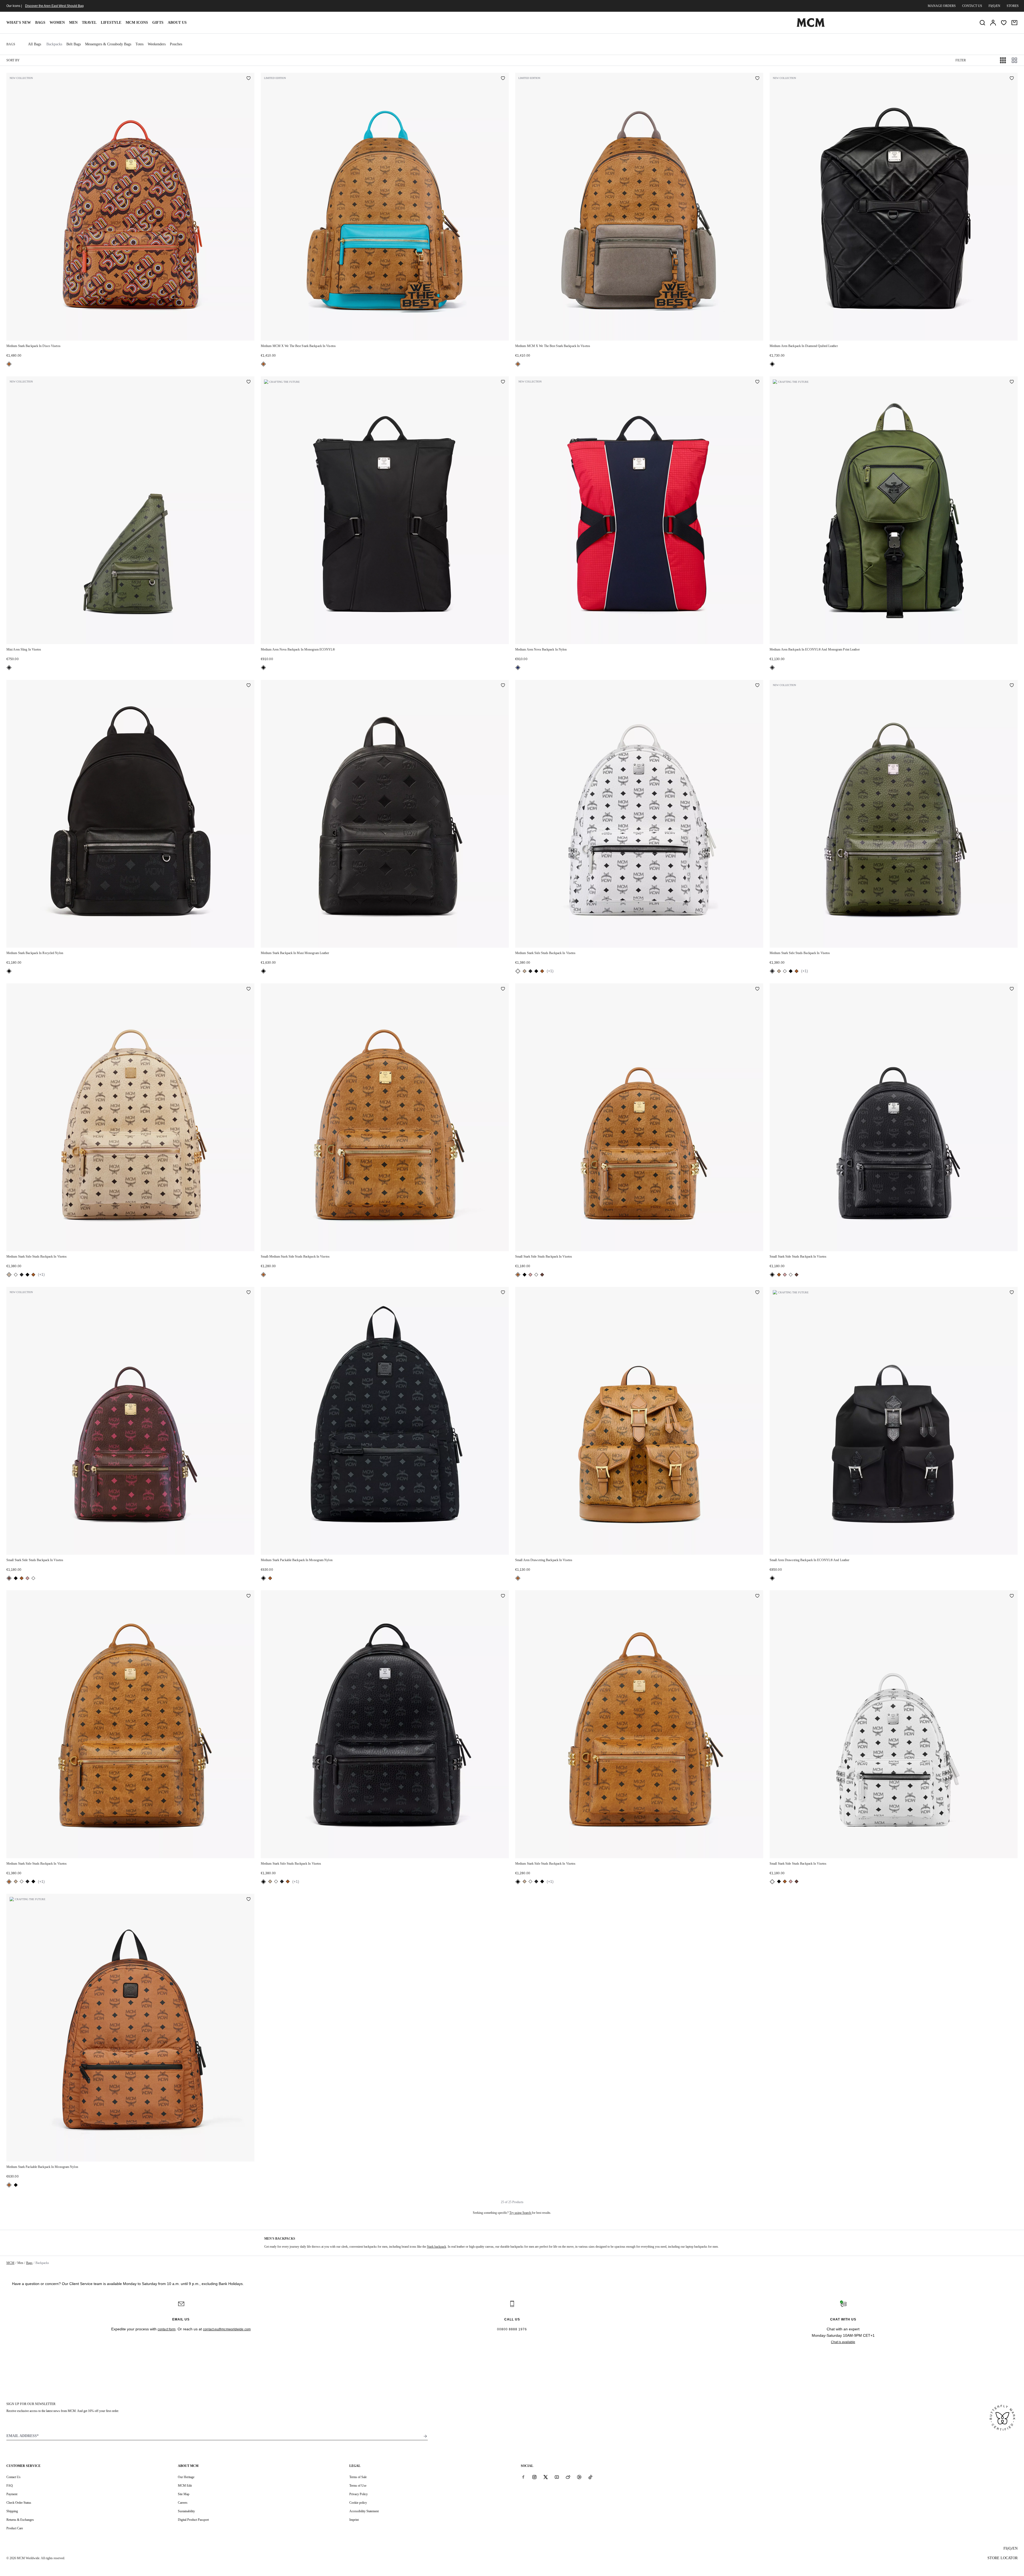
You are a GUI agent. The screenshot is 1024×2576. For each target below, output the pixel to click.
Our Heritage (186, 2477)
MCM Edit (185, 2486)
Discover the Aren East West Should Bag (54, 6)
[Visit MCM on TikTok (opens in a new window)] (590, 2477)
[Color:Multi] (518, 668)
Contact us (972, 6)
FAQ (10, 2486)
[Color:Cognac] (9, 364)
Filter (961, 60)
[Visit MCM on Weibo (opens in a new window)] (568, 2477)
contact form (167, 2329)
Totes (139, 44)
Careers (183, 2503)
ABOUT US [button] (177, 23)
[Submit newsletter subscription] (425, 2436)
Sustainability (186, 2511)
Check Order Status (19, 2503)
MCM (10, 2263)
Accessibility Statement (364, 2511)
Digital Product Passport (193, 2520)
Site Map (184, 2494)
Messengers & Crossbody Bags (108, 44)
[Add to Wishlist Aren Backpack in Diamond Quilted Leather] (1012, 79)
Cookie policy (358, 2503)
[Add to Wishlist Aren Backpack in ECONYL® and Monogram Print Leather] (1012, 382)
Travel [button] (89, 23)
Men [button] (73, 23)
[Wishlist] (1004, 23)
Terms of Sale (358, 2477)
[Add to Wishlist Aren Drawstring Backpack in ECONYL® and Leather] (1012, 1293)
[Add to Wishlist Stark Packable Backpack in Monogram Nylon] (503, 1293)
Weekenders (157, 44)
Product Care (15, 2528)
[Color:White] (518, 971)
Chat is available (843, 2342)
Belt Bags (74, 44)
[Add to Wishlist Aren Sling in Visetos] (249, 382)
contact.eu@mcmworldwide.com (227, 2329)
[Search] (982, 23)
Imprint (354, 2520)
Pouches (176, 44)
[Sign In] (993, 23)
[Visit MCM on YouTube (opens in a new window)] (557, 2477)
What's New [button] (19, 23)
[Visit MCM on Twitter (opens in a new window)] (546, 2477)
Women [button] (57, 23)
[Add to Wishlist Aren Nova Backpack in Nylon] (757, 382)
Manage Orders (942, 6)
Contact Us (13, 2477)
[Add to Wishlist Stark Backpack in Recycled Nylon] (249, 686)
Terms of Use (358, 2486)
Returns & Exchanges (20, 2520)
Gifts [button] (158, 23)
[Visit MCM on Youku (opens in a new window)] (579, 2477)
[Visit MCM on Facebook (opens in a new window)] (523, 2477)
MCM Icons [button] (137, 23)
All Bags (35, 44)
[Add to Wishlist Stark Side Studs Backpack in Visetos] (757, 686)
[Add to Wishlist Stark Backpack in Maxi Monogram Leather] (503, 686)
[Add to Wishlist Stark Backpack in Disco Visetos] (249, 79)
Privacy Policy (359, 2494)
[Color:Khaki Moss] (9, 668)
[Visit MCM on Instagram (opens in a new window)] (534, 2477)
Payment (12, 2494)
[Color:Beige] (525, 971)
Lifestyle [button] (111, 23)
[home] (811, 26)
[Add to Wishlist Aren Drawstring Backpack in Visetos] (757, 1293)
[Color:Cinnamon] (542, 1275)
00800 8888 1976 (512, 2329)
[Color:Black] (772, 364)
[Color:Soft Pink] (530, 1275)
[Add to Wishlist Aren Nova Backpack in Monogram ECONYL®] (503, 382)
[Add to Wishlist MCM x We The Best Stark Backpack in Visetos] (503, 79)
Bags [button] (40, 23)
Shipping (12, 2511)
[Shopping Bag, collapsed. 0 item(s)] (1014, 23)
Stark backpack (437, 2247)
